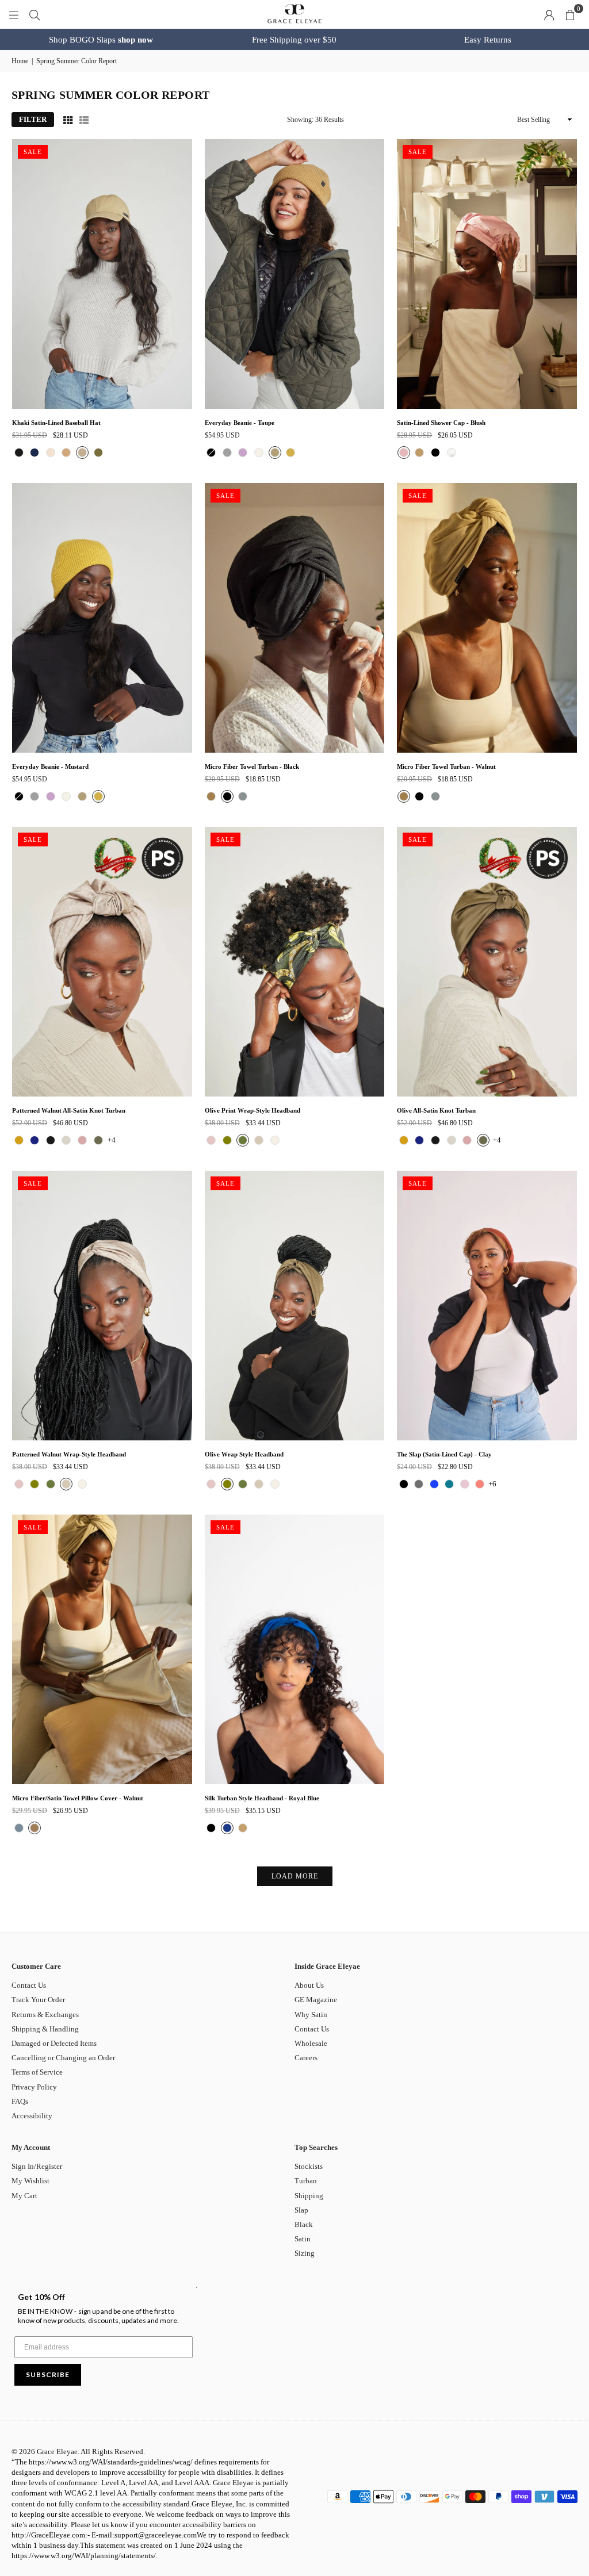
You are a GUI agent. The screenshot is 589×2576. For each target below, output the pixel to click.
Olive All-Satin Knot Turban (436, 1110)
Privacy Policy (34, 2087)
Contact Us (29, 1985)
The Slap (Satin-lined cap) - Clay (444, 1454)
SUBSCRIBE (48, 2374)
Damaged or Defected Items (54, 2043)
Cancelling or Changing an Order (63, 2058)
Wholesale (311, 2043)
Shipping (309, 2196)
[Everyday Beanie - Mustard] (102, 618)
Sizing (305, 2253)
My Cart (24, 2196)
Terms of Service (37, 2072)
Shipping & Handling (45, 2029)
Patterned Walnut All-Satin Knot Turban (69, 1110)
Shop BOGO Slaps (101, 40)
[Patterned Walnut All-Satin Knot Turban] (102, 962)
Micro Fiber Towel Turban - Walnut (446, 766)
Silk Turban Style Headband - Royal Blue (262, 1798)
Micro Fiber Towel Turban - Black (252, 766)
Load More (295, 1876)
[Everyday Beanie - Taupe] (295, 274)
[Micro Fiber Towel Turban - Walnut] (487, 618)
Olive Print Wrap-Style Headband (253, 1110)
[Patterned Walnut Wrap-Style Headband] (102, 1306)
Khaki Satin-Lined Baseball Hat (56, 423)
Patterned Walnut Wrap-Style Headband (69, 1454)
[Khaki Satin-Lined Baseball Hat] (102, 274)
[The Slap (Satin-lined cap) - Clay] (487, 1306)
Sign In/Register (37, 2166)
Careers (306, 2058)
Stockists (309, 2166)
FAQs (20, 2101)
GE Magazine (316, 2000)
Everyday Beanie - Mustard (50, 766)
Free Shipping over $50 (294, 40)
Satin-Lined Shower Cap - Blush (441, 423)
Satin (303, 2239)
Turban (306, 2181)
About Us (309, 1985)
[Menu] (14, 14)
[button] (570, 14)
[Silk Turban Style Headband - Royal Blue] (295, 1649)
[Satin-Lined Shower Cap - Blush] (487, 274)
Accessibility (32, 2116)
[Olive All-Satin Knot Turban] (487, 962)
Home (20, 61)
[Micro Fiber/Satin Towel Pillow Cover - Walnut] (102, 1649)
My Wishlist (30, 2181)
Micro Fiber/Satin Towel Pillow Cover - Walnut (78, 1798)
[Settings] (549, 14)
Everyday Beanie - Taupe (240, 423)
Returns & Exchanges (45, 2015)
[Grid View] (68, 120)
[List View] (84, 120)
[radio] (19, 453)
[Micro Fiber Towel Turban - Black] (295, 618)
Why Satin (311, 2015)
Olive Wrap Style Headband (244, 1454)
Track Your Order (38, 2000)
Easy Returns (488, 40)
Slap (301, 2210)
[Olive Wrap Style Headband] (295, 1306)
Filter (33, 119)
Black (304, 2224)
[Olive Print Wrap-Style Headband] (295, 962)
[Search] (35, 14)
